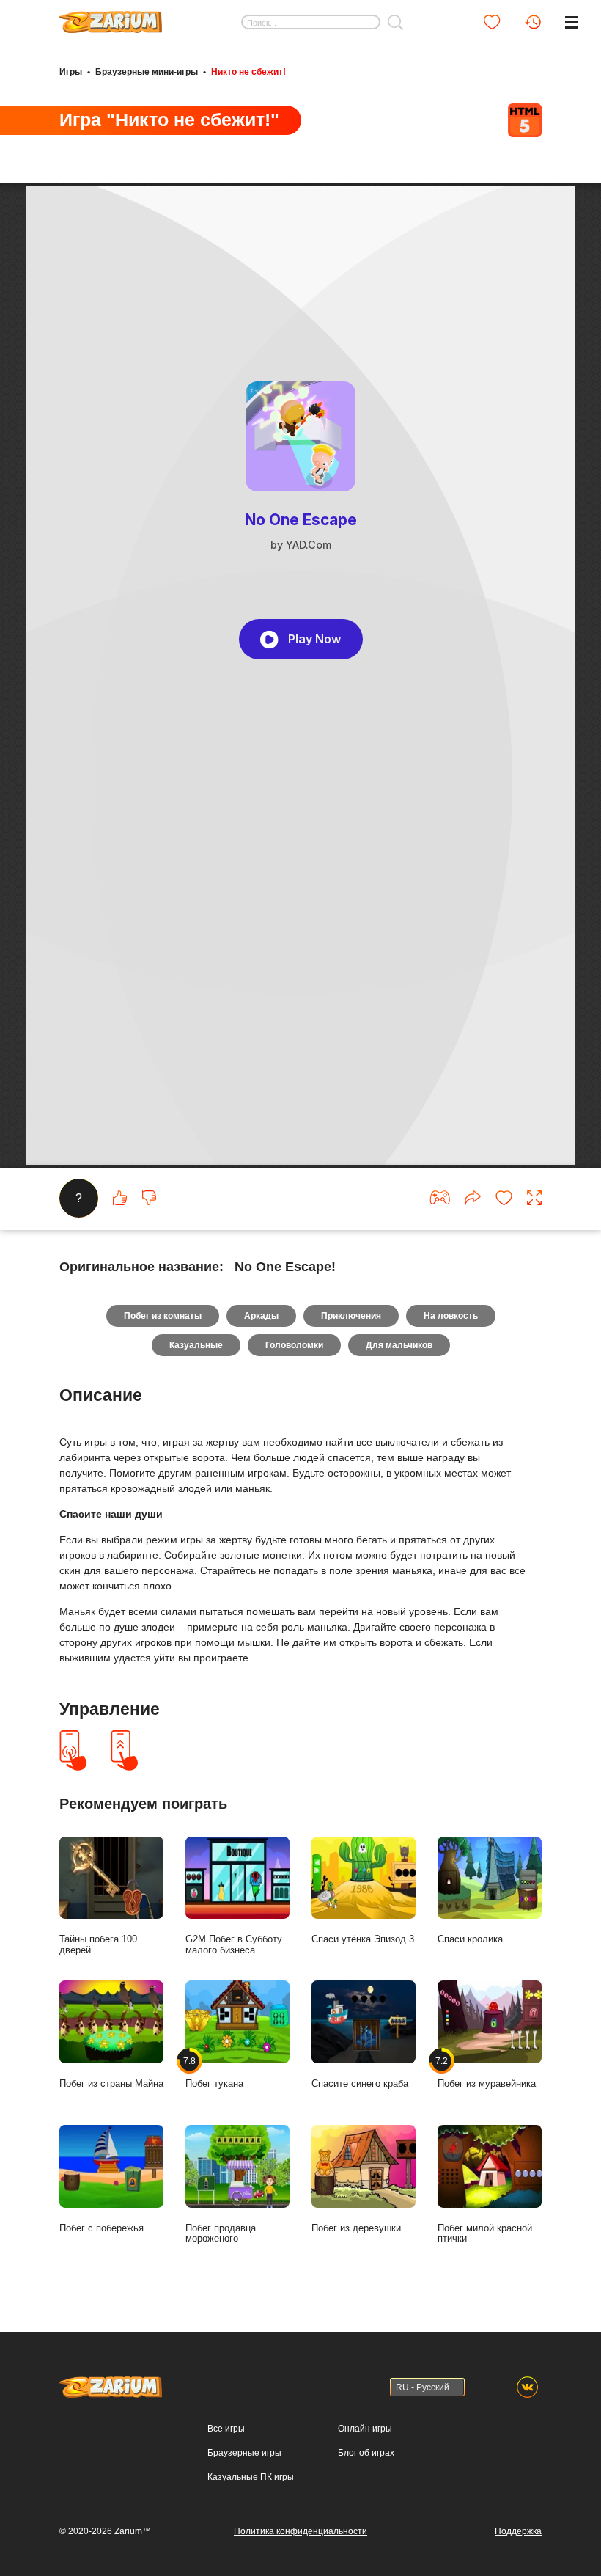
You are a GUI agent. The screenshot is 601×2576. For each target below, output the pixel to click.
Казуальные (196, 1345)
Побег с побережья (102, 2228)
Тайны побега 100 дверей (98, 1944)
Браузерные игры (244, 2453)
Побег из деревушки (356, 2228)
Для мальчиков (399, 1345)
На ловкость (451, 1316)
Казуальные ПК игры (251, 2477)
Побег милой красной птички (485, 2233)
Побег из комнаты (163, 1316)
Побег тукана (214, 2072)
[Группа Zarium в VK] (527, 2387)
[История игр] (533, 22)
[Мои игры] (492, 22)
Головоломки (294, 1345)
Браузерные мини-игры (147, 72)
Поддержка (518, 2531)
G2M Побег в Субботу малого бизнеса (234, 1944)
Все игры (226, 2429)
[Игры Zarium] (111, 17)
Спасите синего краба (360, 2083)
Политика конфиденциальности (300, 2531)
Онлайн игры (365, 2429)
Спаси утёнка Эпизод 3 (363, 1939)
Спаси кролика (470, 1939)
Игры (71, 72)
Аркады (261, 1316)
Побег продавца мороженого (221, 2233)
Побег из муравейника (487, 2072)
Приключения (351, 1316)
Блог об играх (366, 2453)
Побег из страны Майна (111, 2083)
